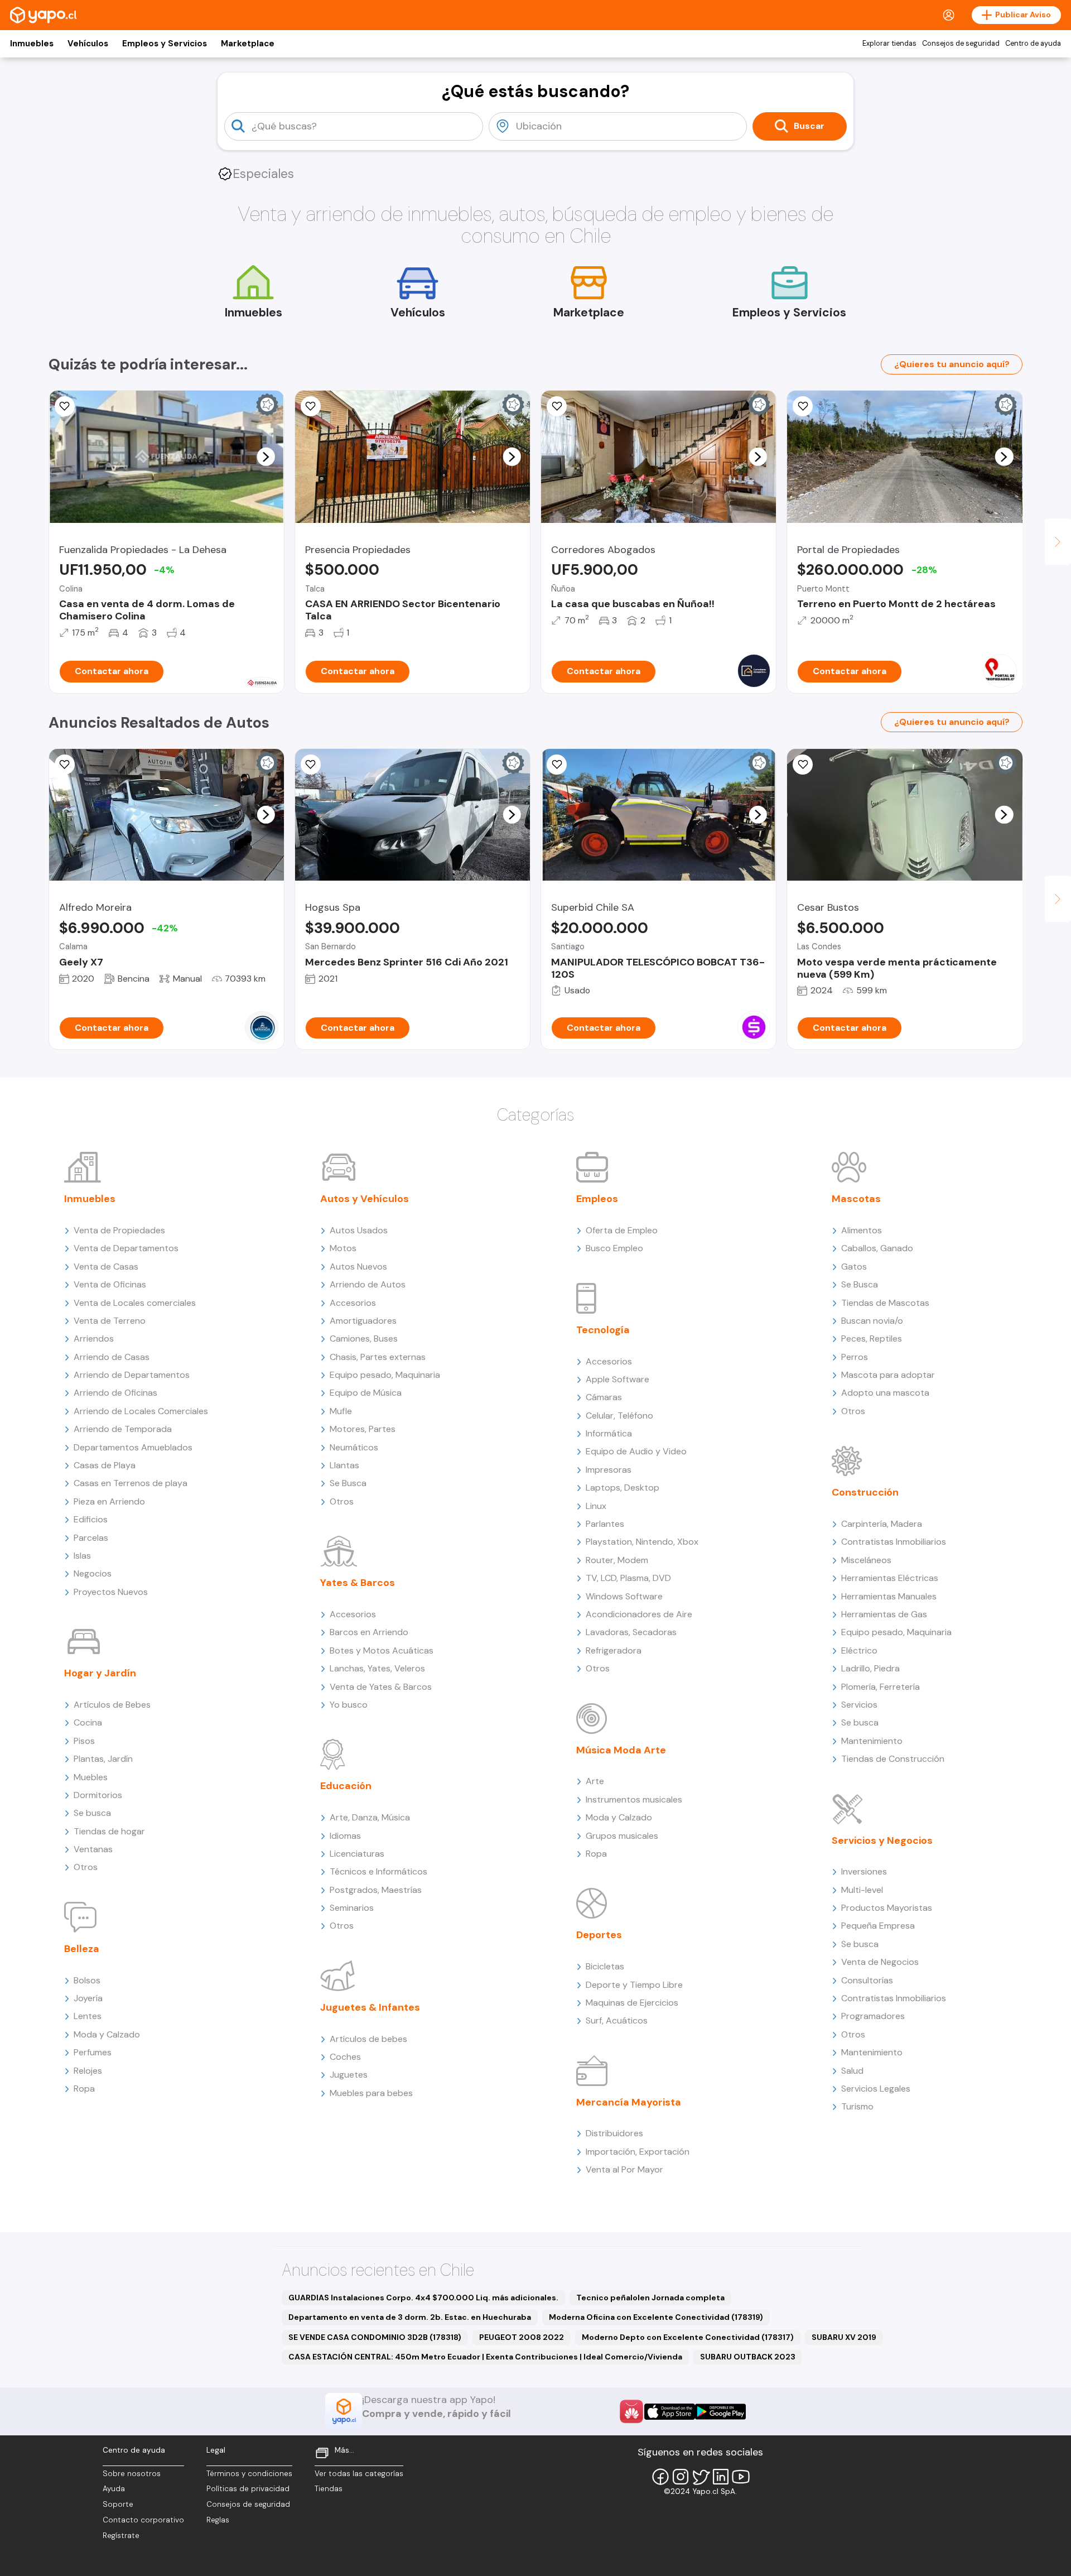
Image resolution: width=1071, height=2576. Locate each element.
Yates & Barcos (358, 1583)
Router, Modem (617, 1560)
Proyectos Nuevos (111, 1592)
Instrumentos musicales (634, 1799)
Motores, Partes (363, 1429)
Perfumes (93, 2052)
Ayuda (114, 2489)
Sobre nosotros (132, 2474)
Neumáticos (354, 1447)
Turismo (857, 2106)
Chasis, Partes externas (378, 1357)
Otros (86, 1867)
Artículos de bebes (368, 2039)
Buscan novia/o (872, 1321)
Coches (345, 2057)
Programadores (873, 2016)
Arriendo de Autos (368, 1284)
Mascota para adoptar (888, 1375)
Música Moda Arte (621, 1750)
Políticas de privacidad (248, 2489)
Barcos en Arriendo (369, 1632)
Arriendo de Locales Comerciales (141, 1411)
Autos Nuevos (358, 1267)
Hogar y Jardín (100, 1673)
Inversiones (864, 1871)
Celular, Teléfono (619, 1416)
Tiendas (329, 2489)
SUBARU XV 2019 (844, 2337)
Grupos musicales (622, 1836)
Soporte (118, 2504)
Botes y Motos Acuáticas (382, 1650)
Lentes (88, 2016)
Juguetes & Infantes (370, 2007)
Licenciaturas (357, 1854)
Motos (343, 1248)
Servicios (859, 1705)
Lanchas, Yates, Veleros (377, 1668)
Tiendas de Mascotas (885, 1303)
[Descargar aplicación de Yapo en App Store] (670, 2412)
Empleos (597, 1199)
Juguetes (349, 2075)
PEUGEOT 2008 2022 (522, 2337)
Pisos (84, 1741)
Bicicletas (605, 1966)
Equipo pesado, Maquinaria (385, 1375)
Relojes (88, 2071)
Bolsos (87, 1980)
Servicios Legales (876, 2089)
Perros (855, 1357)
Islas (82, 1556)
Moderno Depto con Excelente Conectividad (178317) (688, 2337)
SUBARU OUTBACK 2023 (748, 2357)
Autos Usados (359, 1230)
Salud (852, 2071)
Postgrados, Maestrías (376, 1890)
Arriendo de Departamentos (132, 1375)
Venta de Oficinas (110, 1284)
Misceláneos (866, 1560)
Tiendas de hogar (109, 1831)
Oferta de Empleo (622, 1230)
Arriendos (94, 1339)
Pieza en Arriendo (109, 1501)
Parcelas (91, 1538)
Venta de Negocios (880, 1962)
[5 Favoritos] (311, 406)
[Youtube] (741, 2477)
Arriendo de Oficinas (115, 1393)
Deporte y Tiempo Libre (634, 1985)
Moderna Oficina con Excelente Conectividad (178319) (656, 2317)
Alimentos (862, 1230)
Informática (609, 1433)
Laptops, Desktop (623, 1488)
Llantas (344, 1465)
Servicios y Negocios (882, 1840)
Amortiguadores (363, 1321)
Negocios (93, 1573)
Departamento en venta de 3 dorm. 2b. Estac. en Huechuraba (410, 2317)
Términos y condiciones (249, 2474)
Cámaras (604, 1397)
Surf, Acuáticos (617, 2020)
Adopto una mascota (885, 1393)
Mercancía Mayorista (629, 2102)
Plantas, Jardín (103, 1759)
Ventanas (93, 1849)
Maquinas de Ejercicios (632, 2003)
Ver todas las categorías (359, 2474)
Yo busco (349, 1705)
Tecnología (603, 1330)
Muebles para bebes (371, 2093)
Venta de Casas (106, 1267)
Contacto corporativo (143, 2520)
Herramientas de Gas (884, 1614)
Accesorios (353, 1303)
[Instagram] (681, 2477)
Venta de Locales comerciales (135, 1303)
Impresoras (609, 1470)
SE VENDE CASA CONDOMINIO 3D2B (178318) (375, 2337)
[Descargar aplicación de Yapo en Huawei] (631, 2411)
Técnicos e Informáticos (378, 1871)
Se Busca (348, 1483)
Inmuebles (32, 44)
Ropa (84, 2089)
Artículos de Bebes (112, 1705)
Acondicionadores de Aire (639, 1614)
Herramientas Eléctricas (890, 1578)
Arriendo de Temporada (123, 1429)
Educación (346, 1786)
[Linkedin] (721, 2477)
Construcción (865, 1492)
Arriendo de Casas (112, 1357)
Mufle (341, 1411)
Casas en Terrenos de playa (131, 1483)
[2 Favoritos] (65, 765)
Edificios (91, 1519)
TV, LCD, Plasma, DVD (628, 1578)
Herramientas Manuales (889, 1596)
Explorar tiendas (889, 44)
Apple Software (617, 1379)
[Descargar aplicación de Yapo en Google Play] (720, 2412)
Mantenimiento (872, 1741)
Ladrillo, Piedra (870, 1668)
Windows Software (624, 1596)
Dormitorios (98, 1795)
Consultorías (867, 1980)
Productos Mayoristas (887, 1908)
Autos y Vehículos (365, 1199)
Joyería (88, 1998)
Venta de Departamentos (126, 1248)
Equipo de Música (366, 1393)
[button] (266, 456)
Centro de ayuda (1033, 44)
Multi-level (862, 1890)
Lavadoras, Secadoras (631, 1632)
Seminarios (352, 1908)
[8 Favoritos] (557, 406)
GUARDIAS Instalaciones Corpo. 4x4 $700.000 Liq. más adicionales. (423, 2298)
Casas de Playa (105, 1465)
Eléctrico (859, 1650)
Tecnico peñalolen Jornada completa (650, 2298)
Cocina (88, 1722)
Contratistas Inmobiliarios (894, 1542)
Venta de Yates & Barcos (381, 1687)
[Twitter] (701, 2477)
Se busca (92, 1813)
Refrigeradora (614, 1650)
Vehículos (88, 44)
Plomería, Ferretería (881, 1687)
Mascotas (856, 1199)
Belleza (82, 1949)
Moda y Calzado (107, 2034)
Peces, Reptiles (872, 1339)
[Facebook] (660, 2477)
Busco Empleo (614, 1248)
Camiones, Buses (364, 1339)
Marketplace (248, 44)
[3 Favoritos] (803, 406)
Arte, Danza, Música (370, 1817)
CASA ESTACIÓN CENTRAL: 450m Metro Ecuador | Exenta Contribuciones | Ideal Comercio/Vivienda (485, 2357)
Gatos (854, 1267)
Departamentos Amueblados (133, 1447)
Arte (595, 1781)
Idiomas (345, 1836)
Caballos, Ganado (877, 1248)
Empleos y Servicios (165, 44)
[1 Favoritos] (65, 406)
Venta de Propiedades (119, 1230)
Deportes (599, 1935)
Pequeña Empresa (878, 1926)
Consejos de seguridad (961, 44)
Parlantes (605, 1524)
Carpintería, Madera (882, 1524)
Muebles (91, 1777)
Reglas (218, 2520)
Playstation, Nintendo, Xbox (642, 1542)
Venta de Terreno (110, 1321)
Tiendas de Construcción (893, 1759)
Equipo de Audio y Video (636, 1451)
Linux (596, 1506)
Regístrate (121, 2536)
